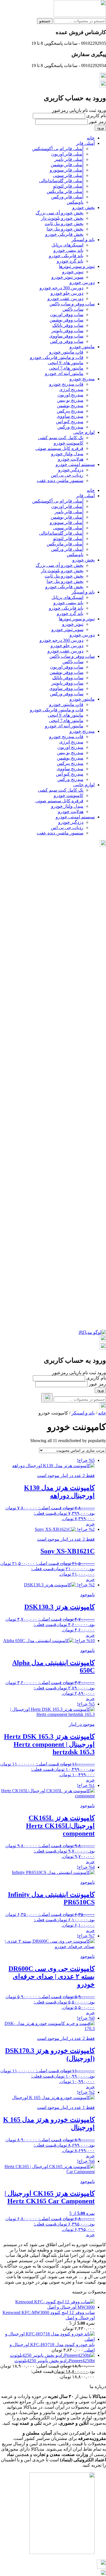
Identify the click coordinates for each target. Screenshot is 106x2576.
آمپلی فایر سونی (68, 175)
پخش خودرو (84, 207)
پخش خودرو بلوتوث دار (62, 218)
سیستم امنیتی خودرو (75, 464)
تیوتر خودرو (73, 272)
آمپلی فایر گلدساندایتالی (61, 181)
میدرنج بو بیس (70, 400)
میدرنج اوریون (70, 395)
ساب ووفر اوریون (67, 315)
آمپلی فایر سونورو (67, 170)
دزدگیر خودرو (71, 470)
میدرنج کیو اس (70, 422)
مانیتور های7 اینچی (66, 368)
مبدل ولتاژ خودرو (67, 454)
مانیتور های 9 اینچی (66, 363)
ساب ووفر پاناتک (68, 325)
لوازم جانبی (84, 432)
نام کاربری (96, 116)
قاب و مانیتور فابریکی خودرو (57, 357)
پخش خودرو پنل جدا (65, 229)
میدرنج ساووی (70, 416)
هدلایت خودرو (71, 459)
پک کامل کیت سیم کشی (61, 438)
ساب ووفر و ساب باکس (72, 304)
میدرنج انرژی (71, 389)
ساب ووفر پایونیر (67, 331)
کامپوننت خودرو (69, 443)
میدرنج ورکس (70, 427)
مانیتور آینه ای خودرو (64, 373)
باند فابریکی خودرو (66, 256)
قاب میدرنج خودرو (66, 384)
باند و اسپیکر (83, 240)
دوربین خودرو (82, 282)
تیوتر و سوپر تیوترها (77, 266)
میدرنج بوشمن (70, 406)
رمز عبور (97, 122)
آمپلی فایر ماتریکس (65, 191)
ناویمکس (75, 202)
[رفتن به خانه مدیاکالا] (92, 1332)
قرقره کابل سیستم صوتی (59, 448)
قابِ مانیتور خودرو (66, 352)
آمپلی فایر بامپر (69, 159)
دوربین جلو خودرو (67, 293)
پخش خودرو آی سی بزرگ (60, 213)
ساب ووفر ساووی (66, 336)
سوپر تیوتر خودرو (67, 277)
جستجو (45, 21)
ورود (100, 128)
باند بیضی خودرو (68, 250)
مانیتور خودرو (82, 347)
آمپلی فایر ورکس (67, 197)
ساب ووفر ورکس (67, 341)
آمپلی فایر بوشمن (67, 165)
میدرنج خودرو (82, 379)
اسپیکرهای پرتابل (67, 245)
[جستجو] (47, 1398)
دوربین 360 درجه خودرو (61, 288)
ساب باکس (73, 309)
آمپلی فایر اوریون (67, 154)
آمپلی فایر (85, 143)
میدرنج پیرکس (70, 411)
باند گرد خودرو (70, 261)
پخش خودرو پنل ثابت (64, 224)
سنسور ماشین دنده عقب (60, 480)
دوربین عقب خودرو (65, 298)
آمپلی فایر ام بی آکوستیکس (58, 149)
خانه (91, 138)
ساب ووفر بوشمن (66, 320)
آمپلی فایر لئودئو (68, 186)
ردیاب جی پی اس (67, 475)
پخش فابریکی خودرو (64, 234)
